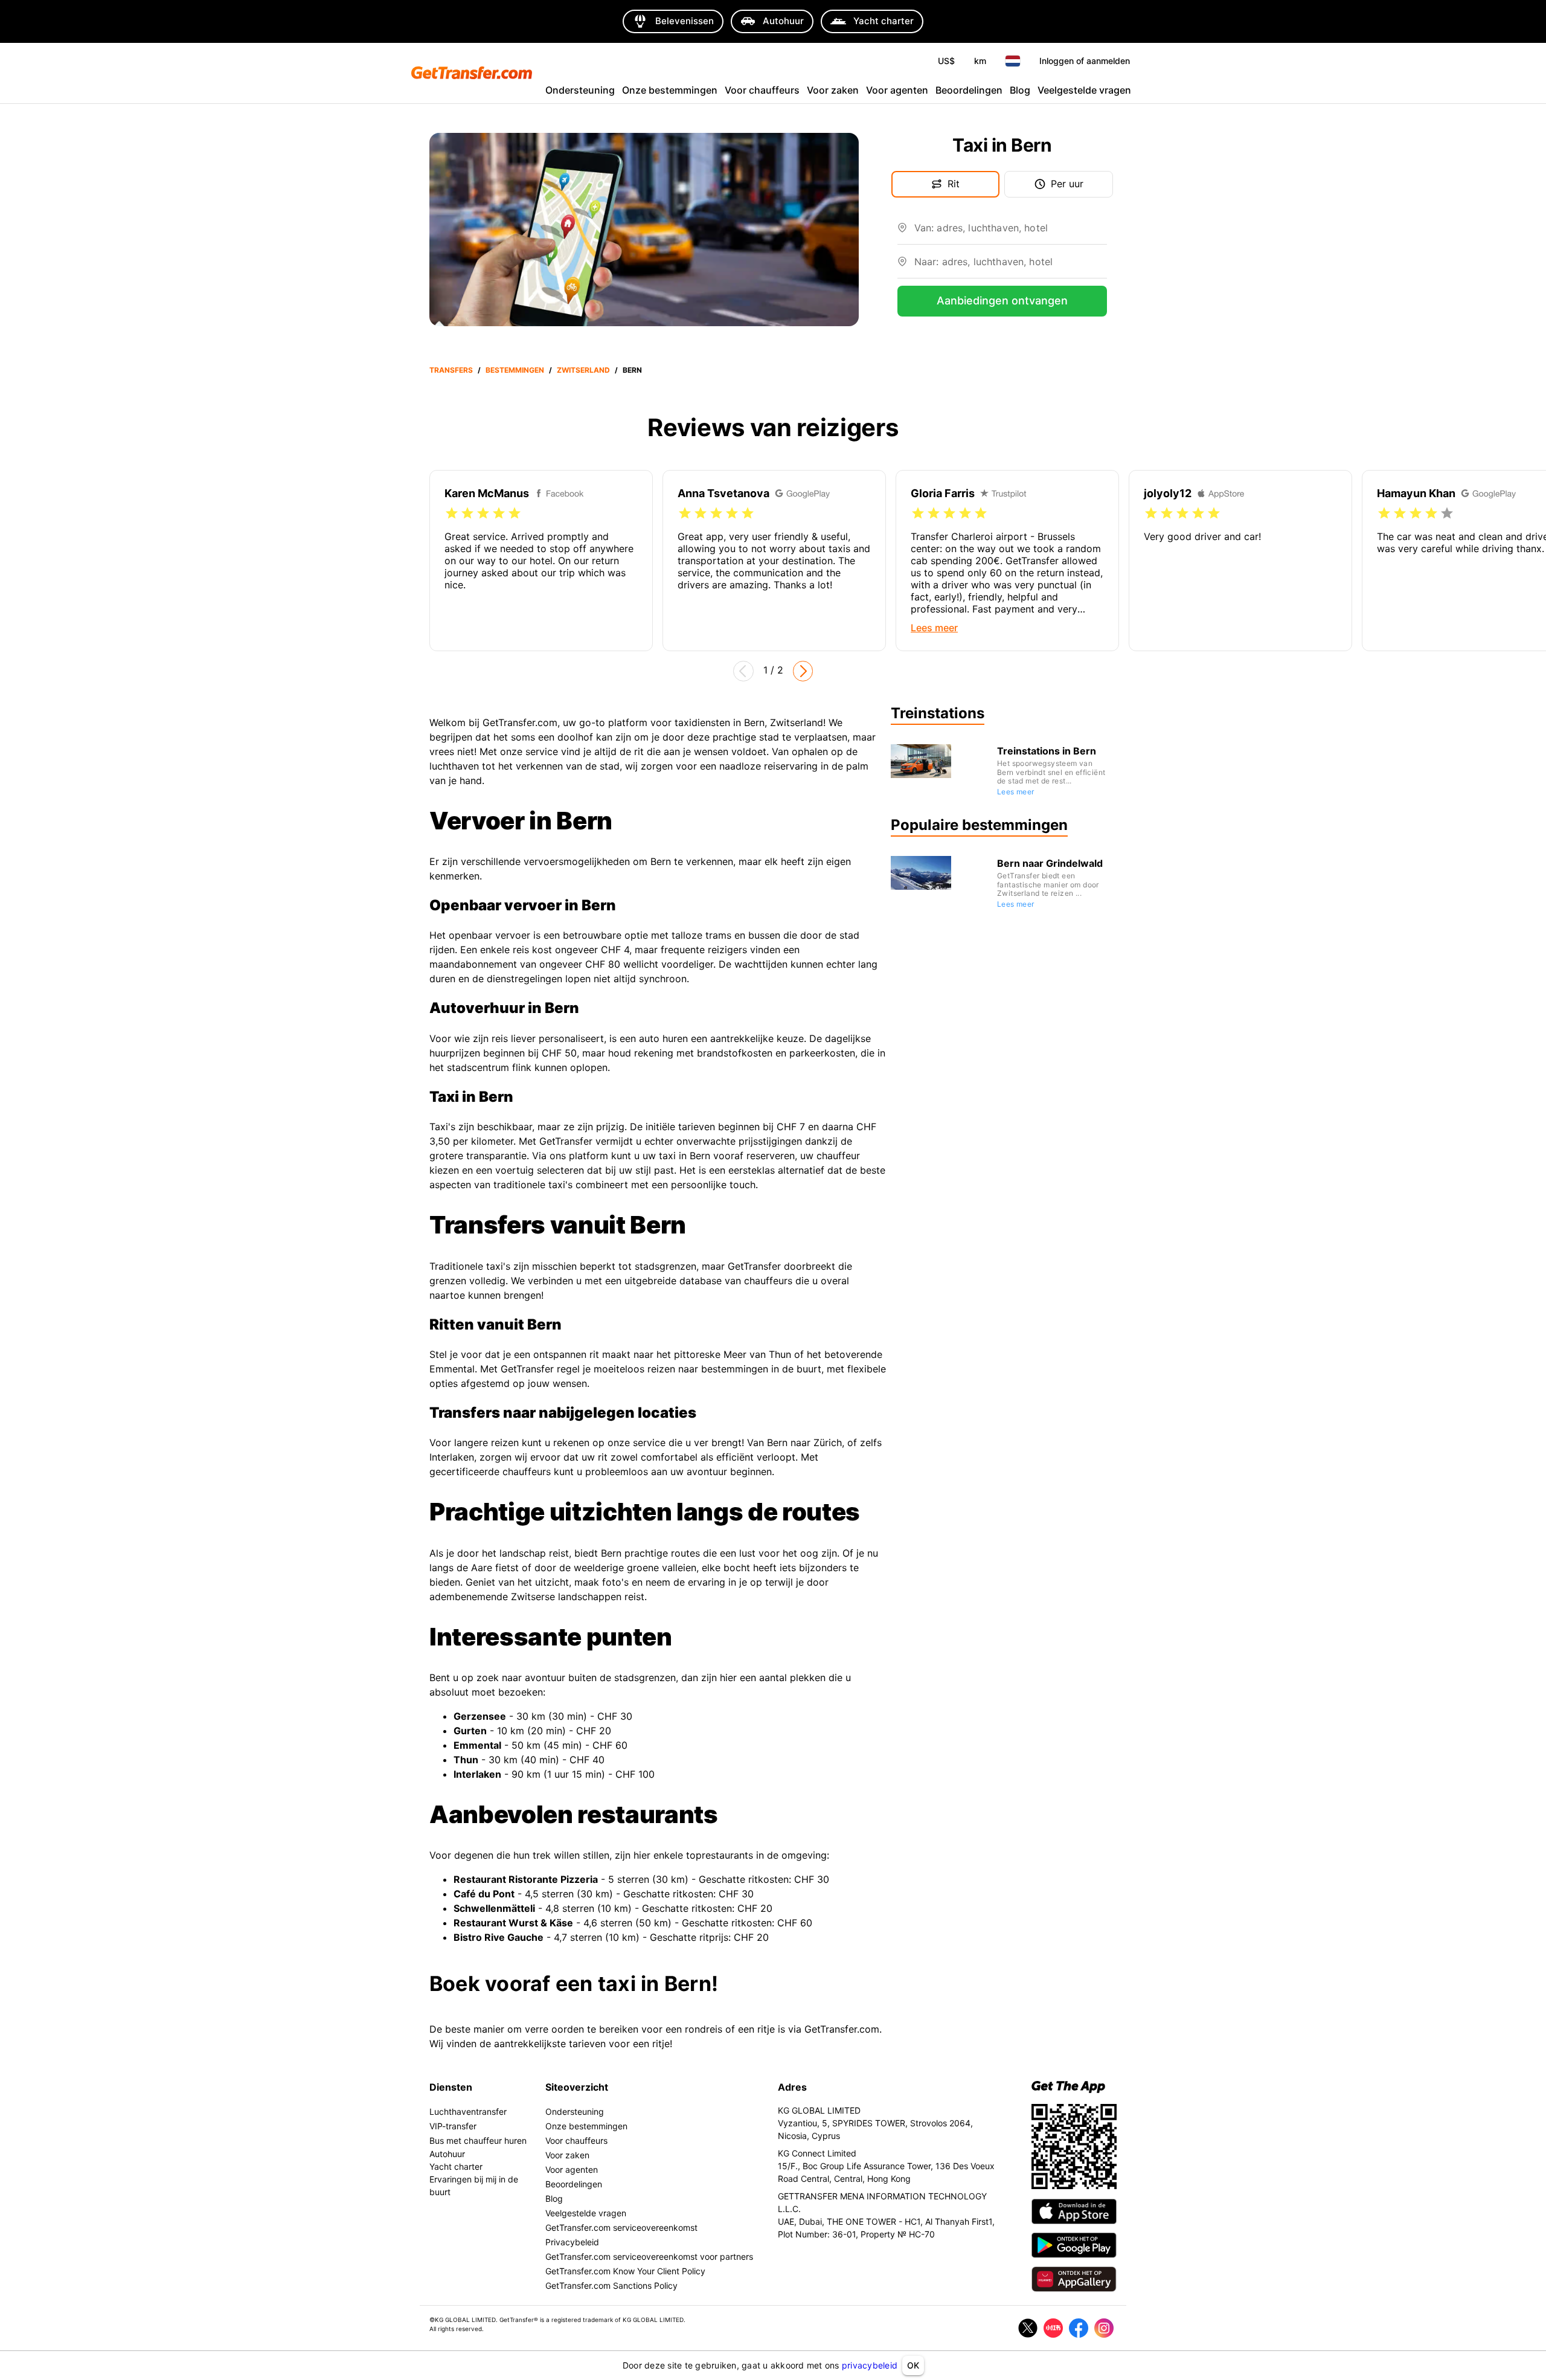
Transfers (451, 370)
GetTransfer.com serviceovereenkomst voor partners (649, 2256)
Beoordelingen (969, 90)
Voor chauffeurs (762, 90)
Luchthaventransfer (468, 2111)
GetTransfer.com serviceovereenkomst (621, 2227)
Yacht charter (456, 2166)
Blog (1020, 90)
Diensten (451, 2087)
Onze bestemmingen (670, 90)
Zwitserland (583, 370)
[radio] (452, 513)
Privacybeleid (572, 2242)
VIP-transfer (453, 2126)
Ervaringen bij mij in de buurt (474, 2185)
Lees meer (1016, 792)
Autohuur (447, 2154)
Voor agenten (897, 90)
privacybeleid (870, 2365)
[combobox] (1011, 233)
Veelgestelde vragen (1084, 90)
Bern (632, 370)
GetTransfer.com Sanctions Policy (611, 2285)
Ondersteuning (580, 90)
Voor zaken (833, 90)
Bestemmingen (515, 370)
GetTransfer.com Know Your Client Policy (625, 2271)
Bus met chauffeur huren (478, 2140)
